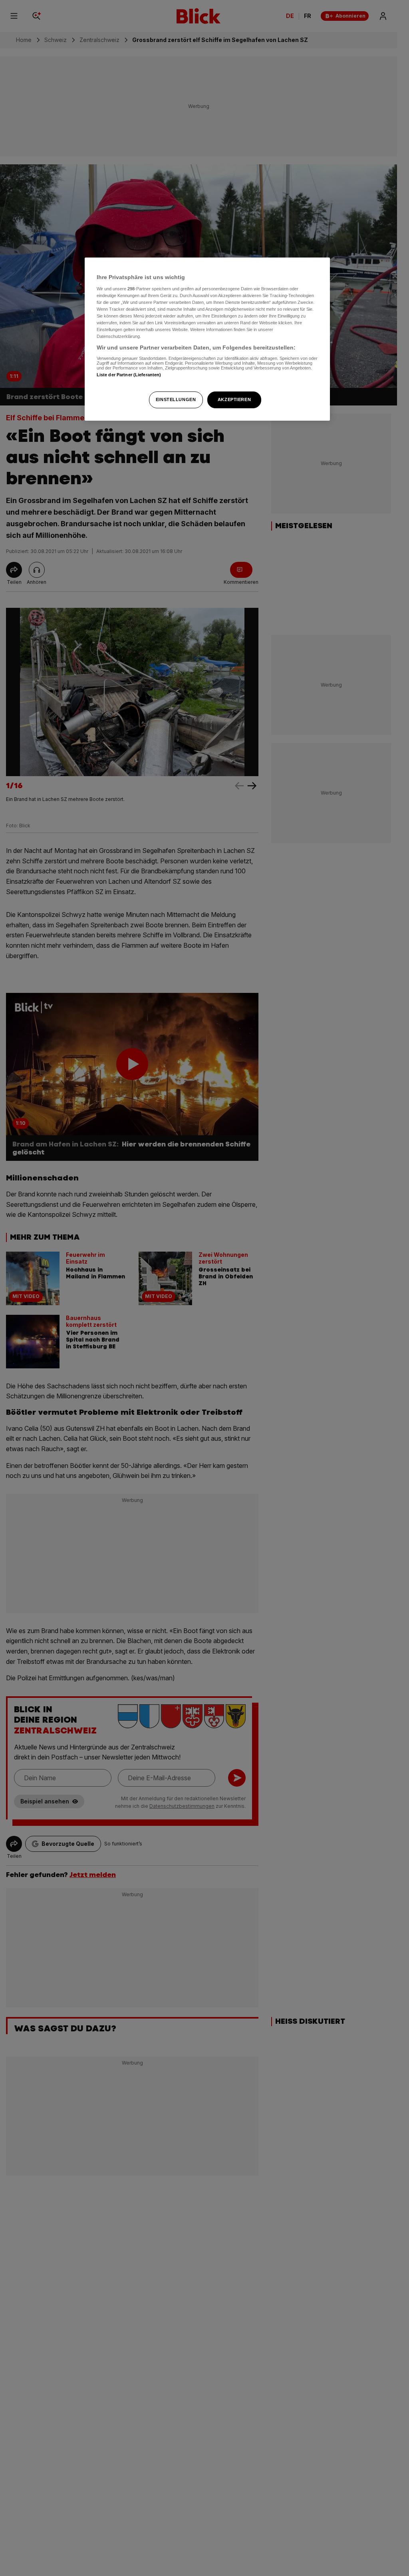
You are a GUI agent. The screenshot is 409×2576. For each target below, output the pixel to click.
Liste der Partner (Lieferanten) (129, 375)
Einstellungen (176, 399)
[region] (207, 339)
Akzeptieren (234, 399)
